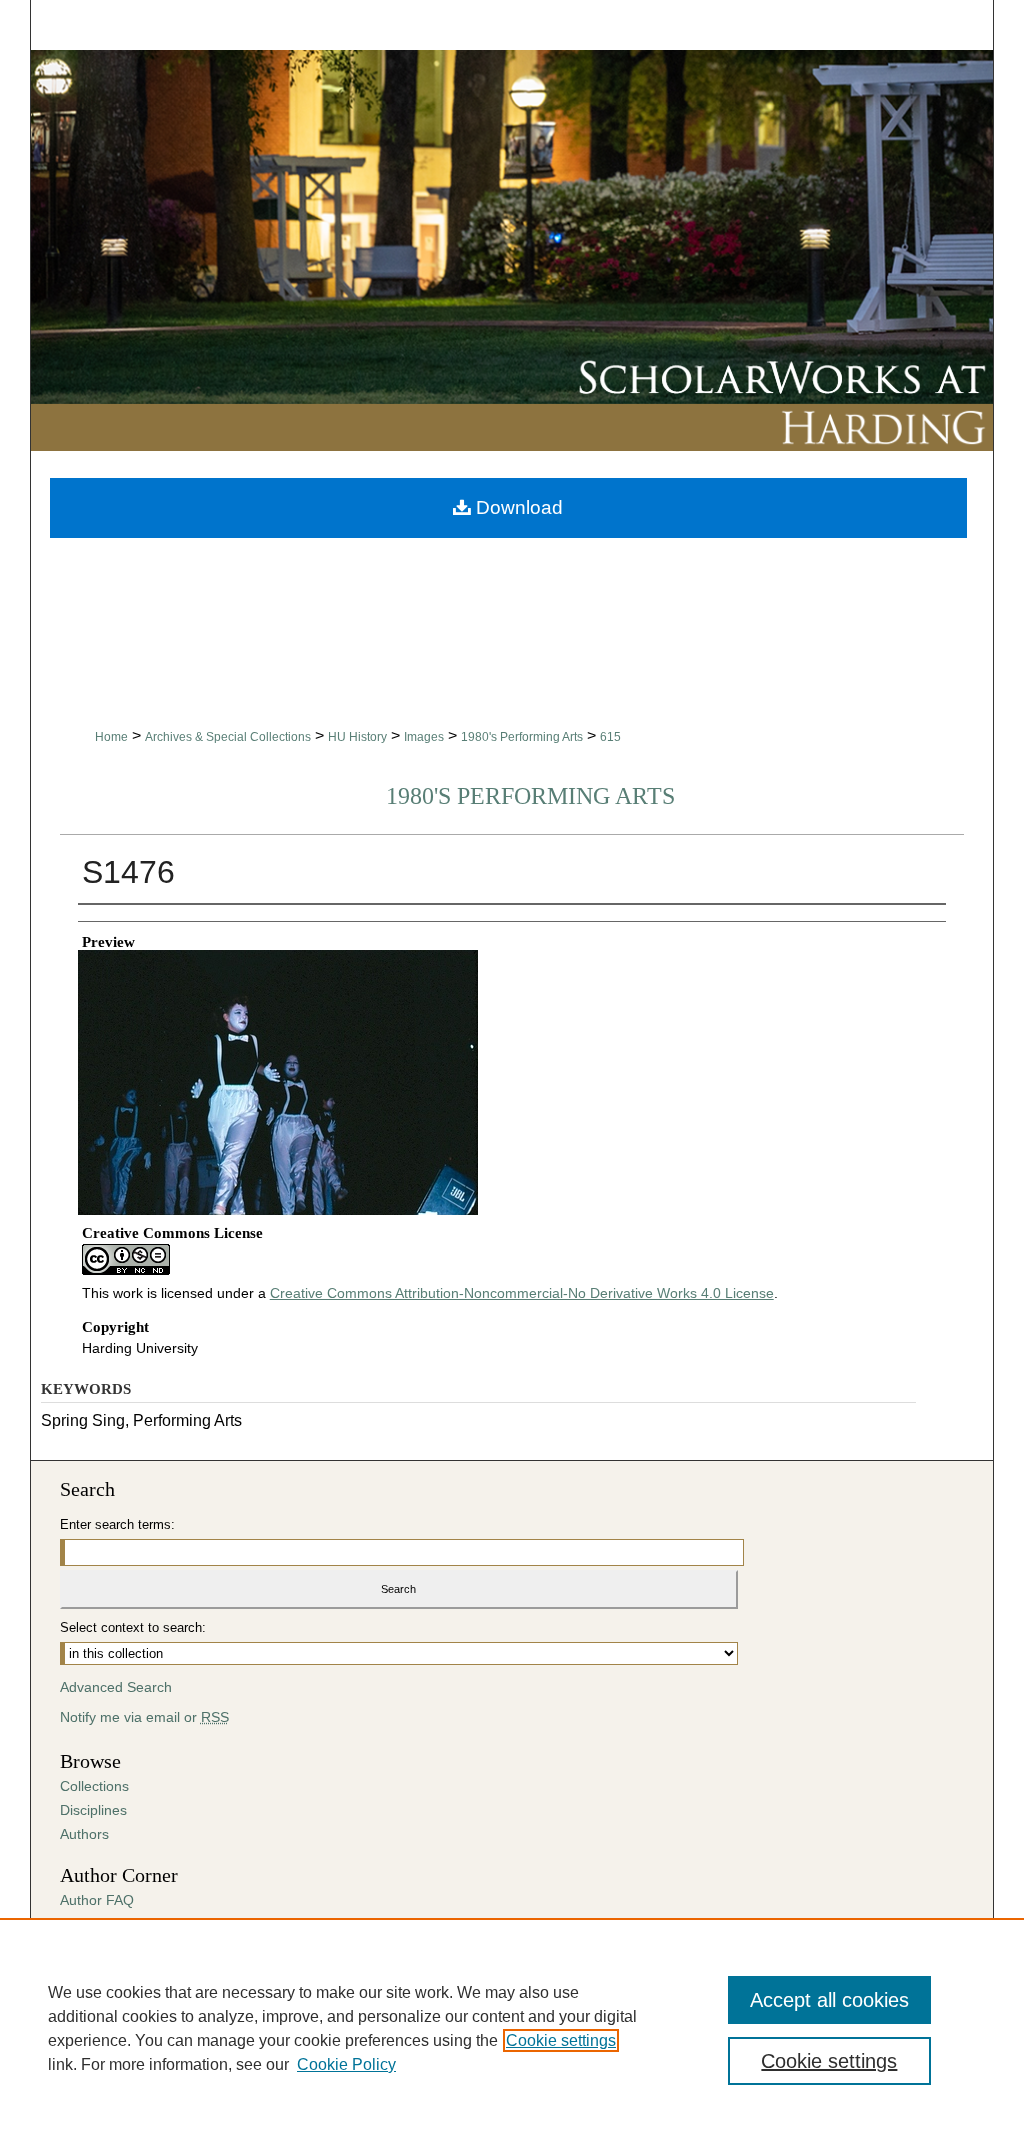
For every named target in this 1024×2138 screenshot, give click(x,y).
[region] (512, 2028)
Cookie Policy (346, 2064)
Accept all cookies (829, 2000)
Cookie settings (561, 2040)
